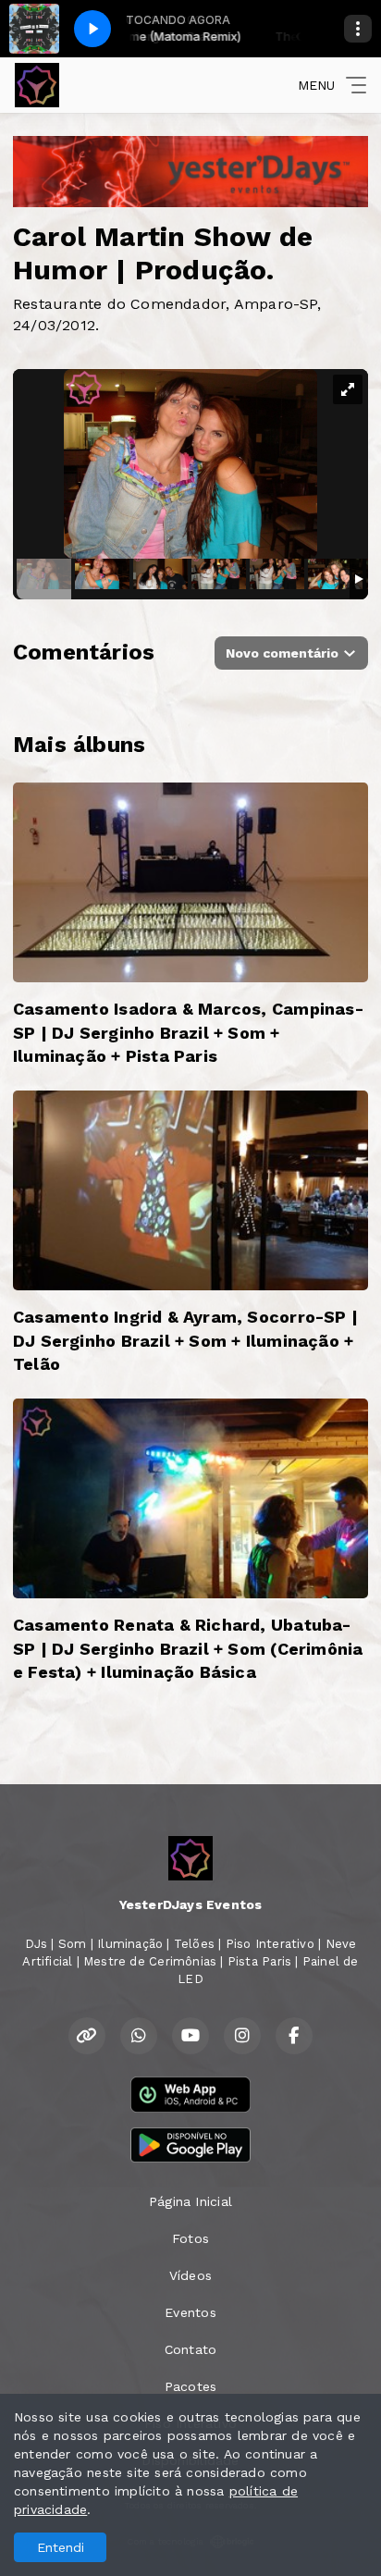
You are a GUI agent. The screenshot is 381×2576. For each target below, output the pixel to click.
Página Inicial (190, 2201)
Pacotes (190, 2386)
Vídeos (190, 2275)
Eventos (190, 2312)
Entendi (61, 2547)
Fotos (190, 2238)
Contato (190, 2349)
